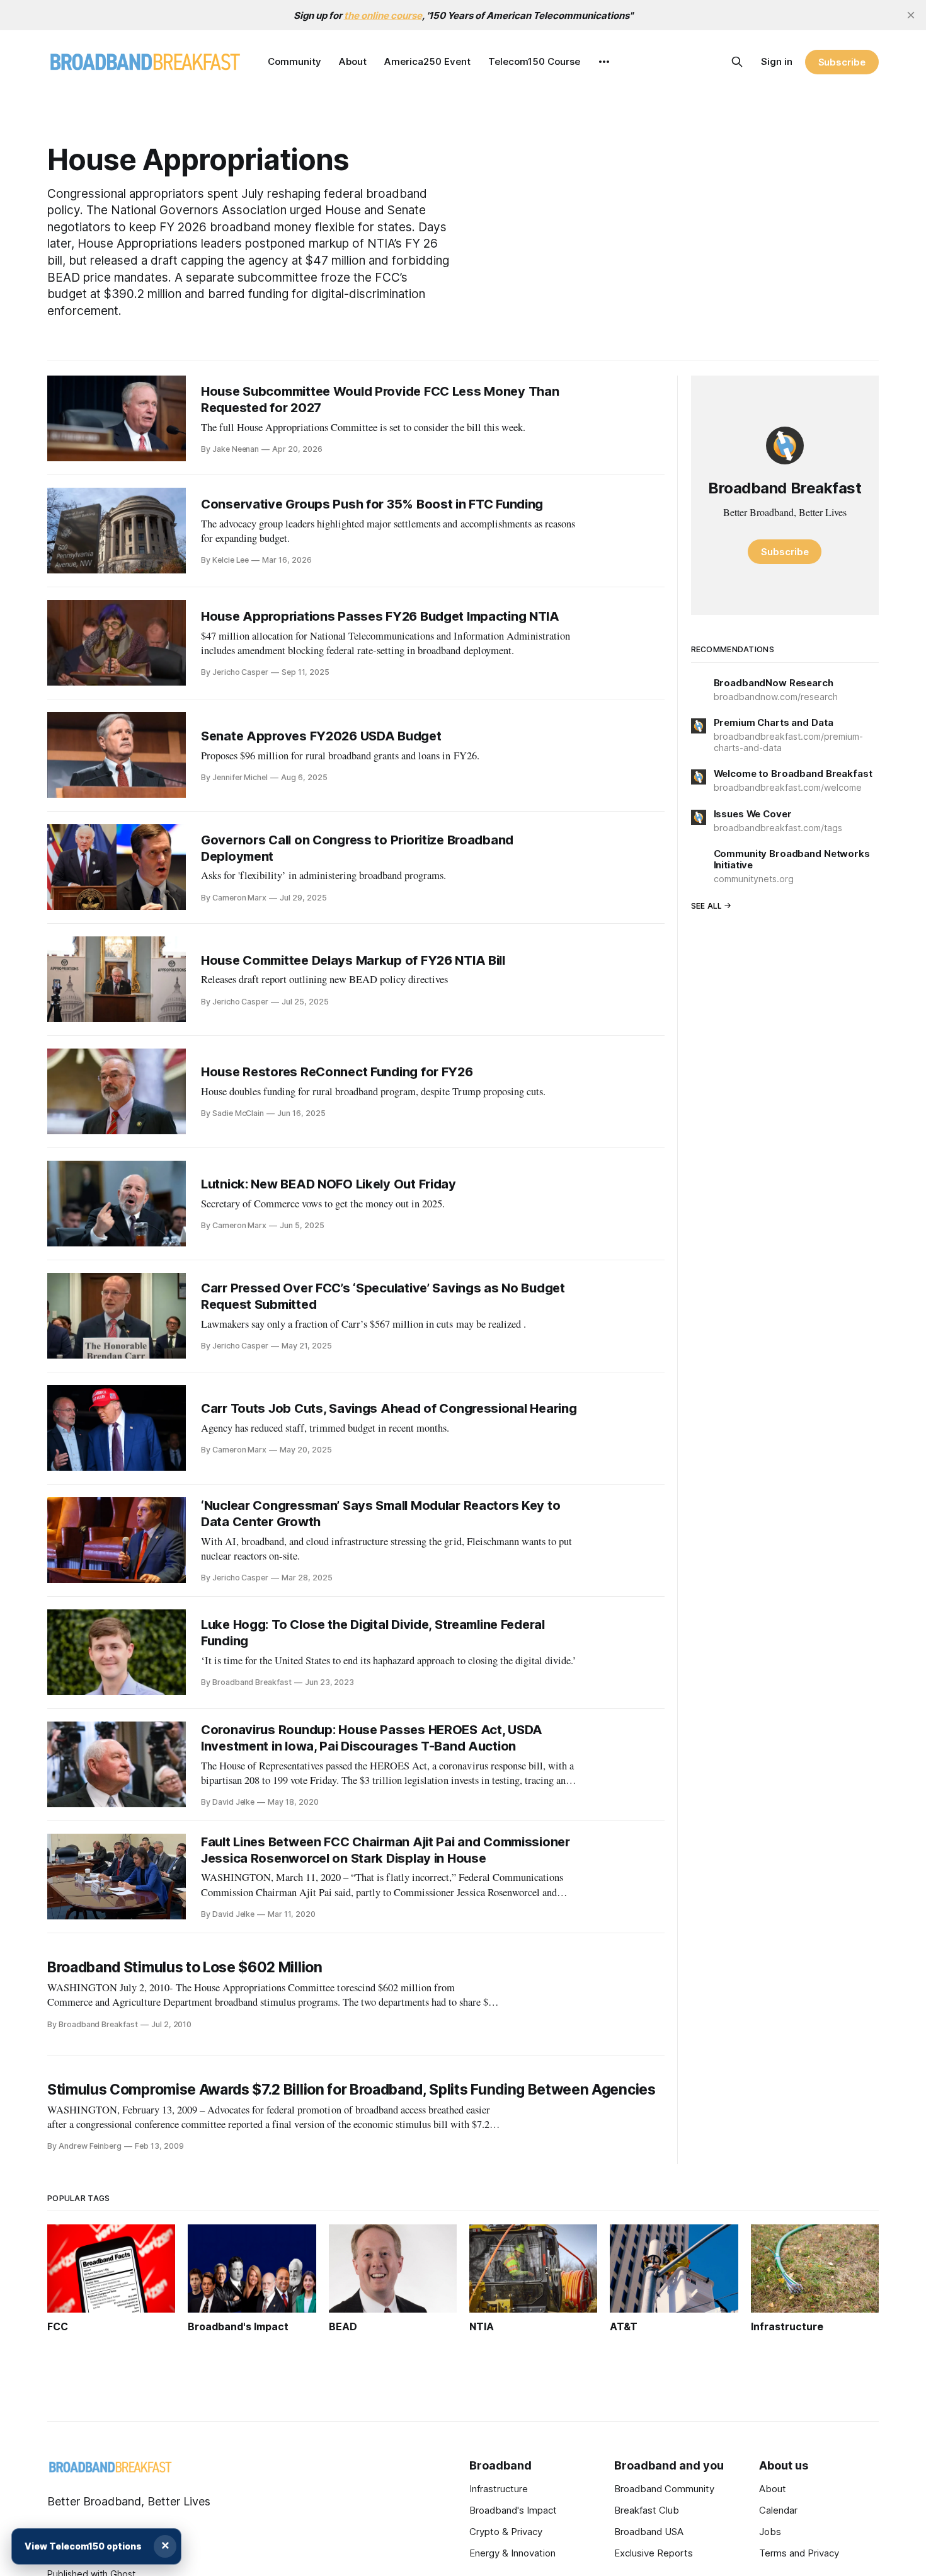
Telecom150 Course (534, 61)
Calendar (778, 2510)
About (353, 61)
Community (294, 61)
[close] (911, 15)
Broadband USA (649, 2532)
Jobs (770, 2532)
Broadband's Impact (513, 2510)
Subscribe (842, 62)
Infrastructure (499, 2489)
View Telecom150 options (83, 2546)
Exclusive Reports (654, 2553)
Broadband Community (664, 2489)
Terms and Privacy (799, 2553)
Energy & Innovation (512, 2553)
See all (707, 906)
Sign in (777, 61)
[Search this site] (737, 62)
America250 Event (427, 61)
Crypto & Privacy (506, 2532)
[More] (604, 62)
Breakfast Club (647, 2510)
